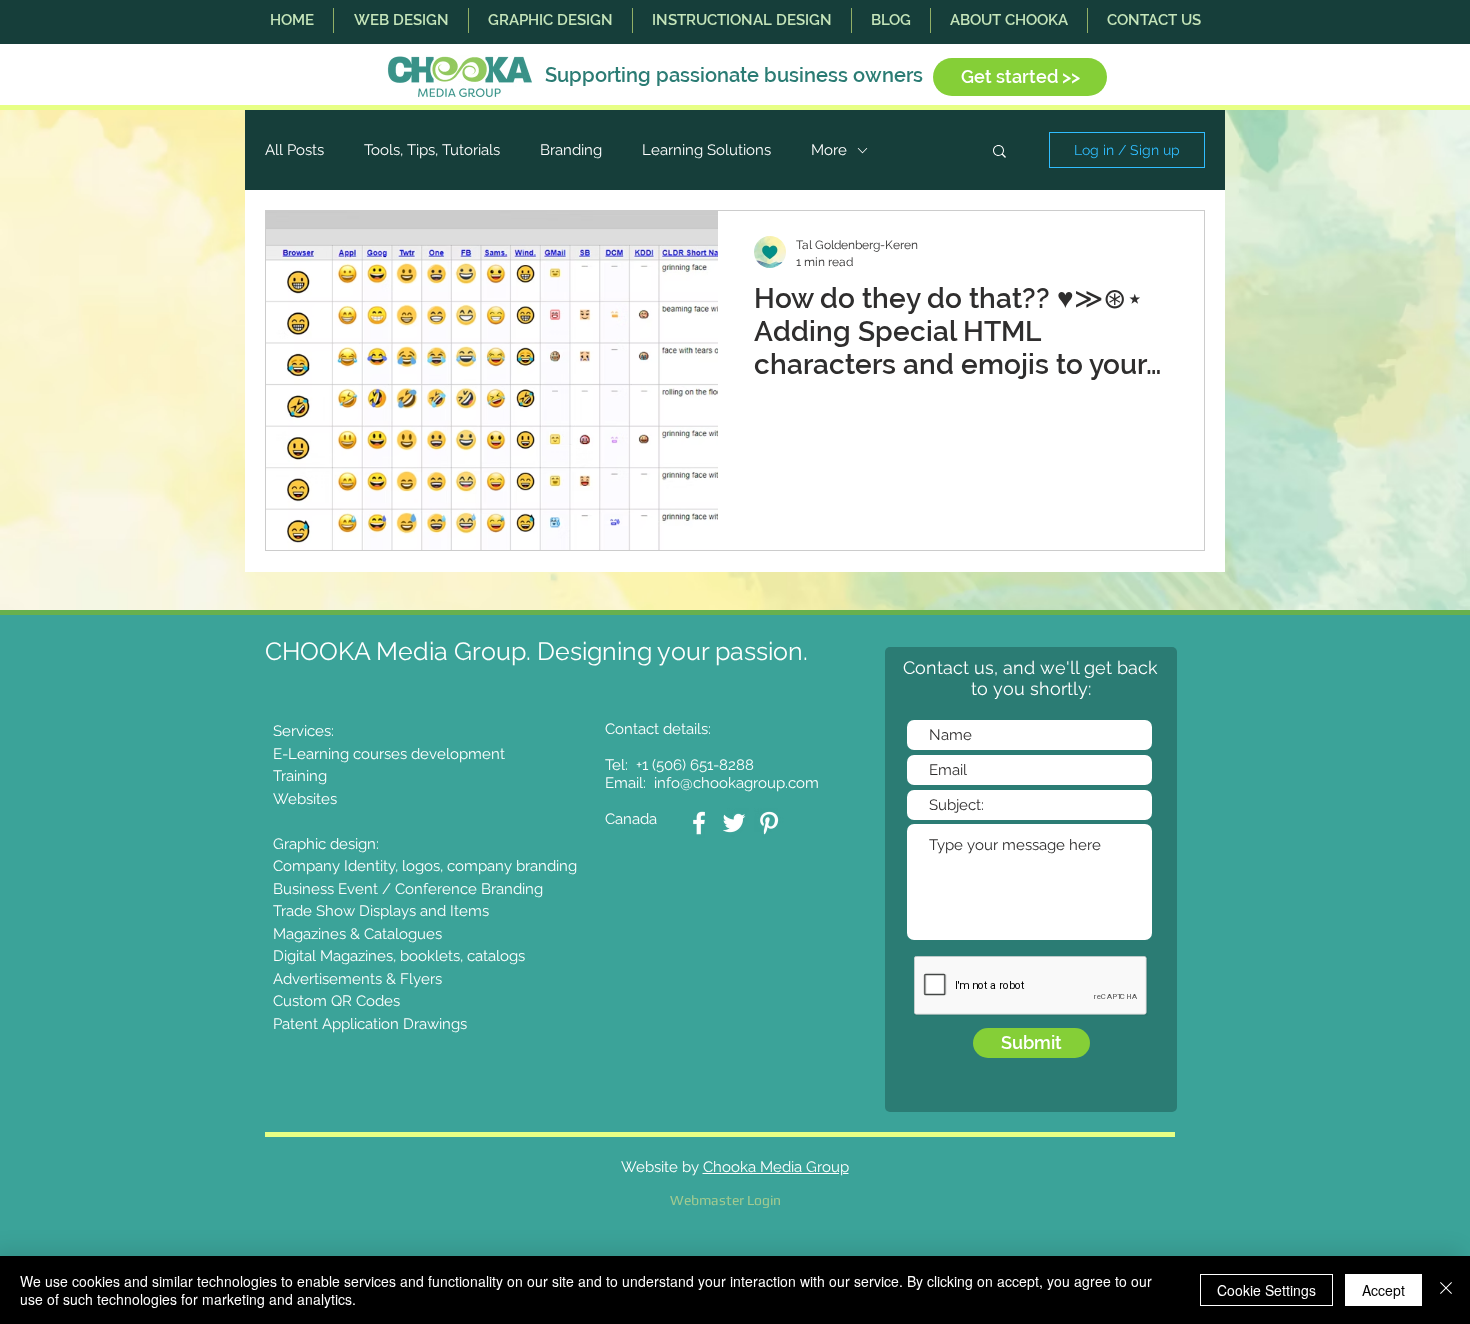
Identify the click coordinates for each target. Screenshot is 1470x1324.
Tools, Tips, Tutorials (432, 150)
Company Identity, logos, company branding (425, 866)
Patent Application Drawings (370, 1024)
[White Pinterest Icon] (769, 823)
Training (300, 776)
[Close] (1446, 1290)
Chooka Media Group (776, 1167)
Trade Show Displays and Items (381, 911)
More (829, 150)
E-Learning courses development (389, 754)
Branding (571, 150)
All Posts (294, 150)
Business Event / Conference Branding (408, 889)
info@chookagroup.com (736, 783)
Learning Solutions (706, 150)
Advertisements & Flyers (357, 979)
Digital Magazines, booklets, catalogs (399, 956)
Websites (305, 799)
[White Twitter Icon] (734, 823)
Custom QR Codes (336, 1001)
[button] (401, 20)
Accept (1383, 1290)
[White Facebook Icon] (699, 823)
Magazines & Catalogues (357, 934)
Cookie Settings (1266, 1290)
